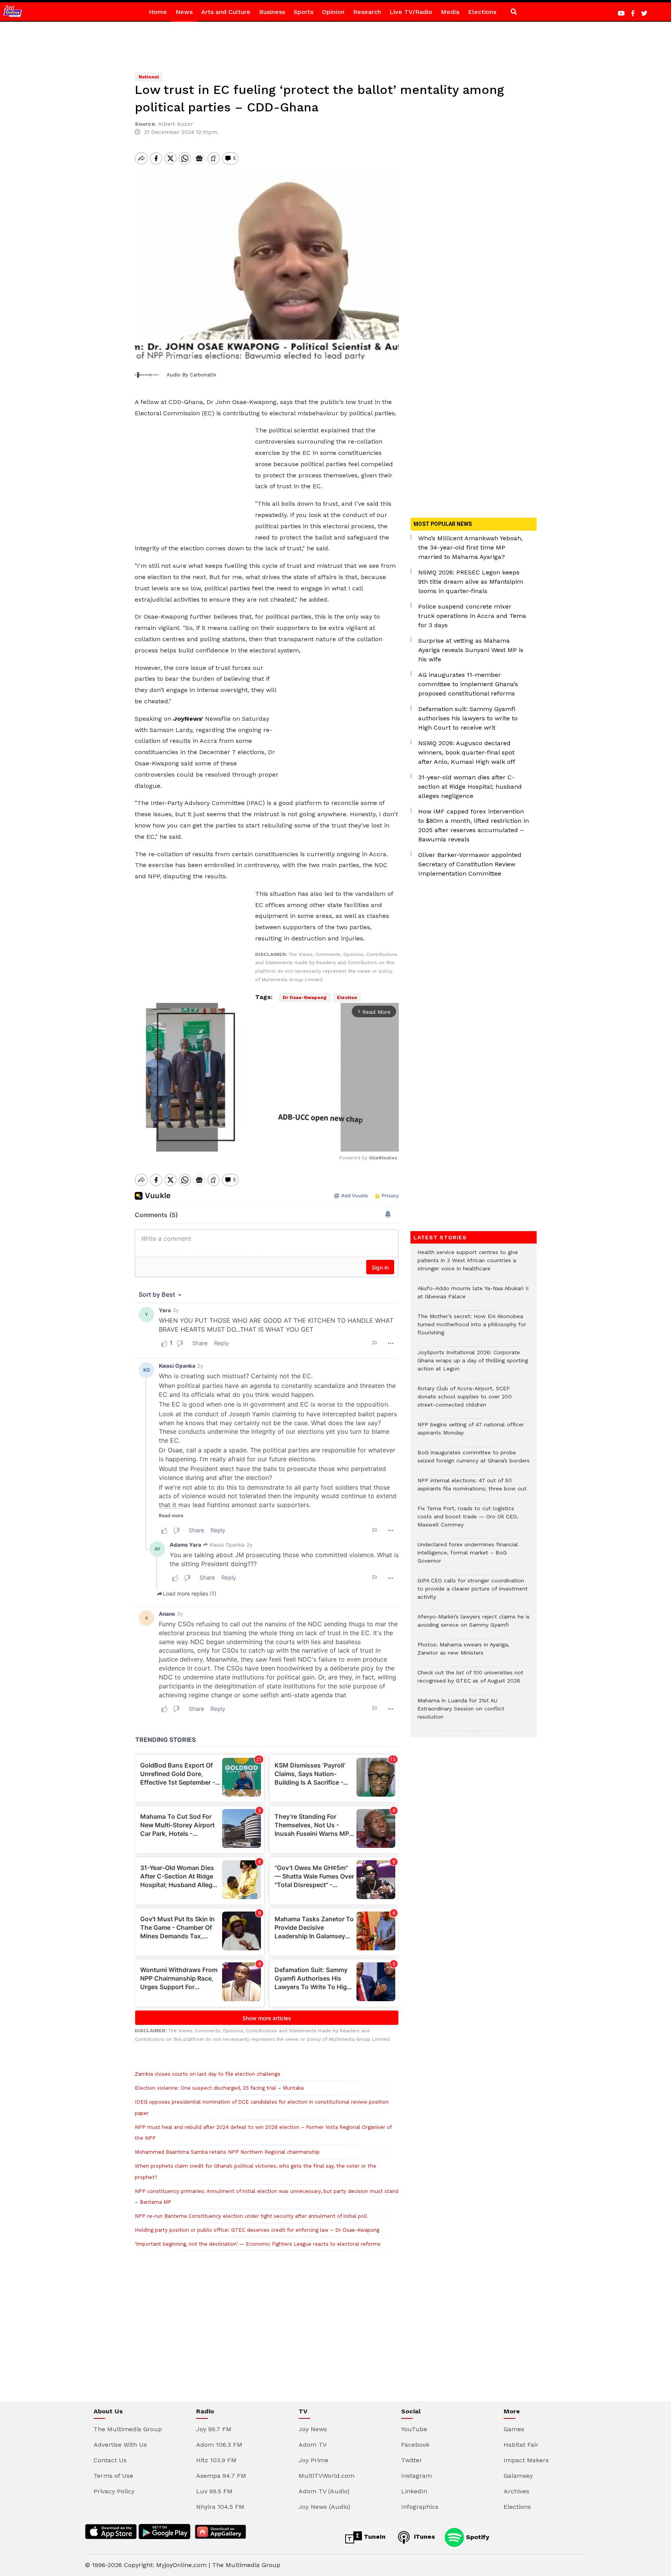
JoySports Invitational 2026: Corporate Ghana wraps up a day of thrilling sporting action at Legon (473, 1364)
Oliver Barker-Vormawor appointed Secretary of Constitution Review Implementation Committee (470, 864)
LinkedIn (414, 2491)
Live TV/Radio (411, 12)
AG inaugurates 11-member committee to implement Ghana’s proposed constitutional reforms (468, 684)
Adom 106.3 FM (219, 2445)
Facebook (415, 2445)
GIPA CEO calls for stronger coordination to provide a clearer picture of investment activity (473, 1593)
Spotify (477, 2537)
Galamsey (518, 2476)
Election (347, 997)
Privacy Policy (114, 2491)
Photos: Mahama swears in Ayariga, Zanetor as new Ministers (463, 1653)
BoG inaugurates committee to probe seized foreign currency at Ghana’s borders (474, 1461)
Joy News (313, 2429)
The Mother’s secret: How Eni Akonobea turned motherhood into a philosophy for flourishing (472, 1328)
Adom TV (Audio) (324, 2491)
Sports (303, 12)
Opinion (333, 12)
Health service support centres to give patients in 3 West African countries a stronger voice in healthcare (468, 1264)
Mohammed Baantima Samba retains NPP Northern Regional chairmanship (227, 2152)
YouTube (414, 2429)
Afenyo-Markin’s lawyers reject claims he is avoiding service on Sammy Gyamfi (474, 1625)
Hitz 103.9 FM (216, 2460)
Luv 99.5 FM (214, 2491)
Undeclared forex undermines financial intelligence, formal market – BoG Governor (468, 1557)
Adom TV (313, 2445)
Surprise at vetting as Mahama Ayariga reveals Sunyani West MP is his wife (471, 650)
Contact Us (110, 2460)
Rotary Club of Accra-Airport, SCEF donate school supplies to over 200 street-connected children (465, 1401)
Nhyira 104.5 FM (220, 2507)
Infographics (420, 2507)
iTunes (423, 2537)
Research (367, 12)
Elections (482, 12)
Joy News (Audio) (324, 2507)
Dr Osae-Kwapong (305, 997)
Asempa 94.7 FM (221, 2476)
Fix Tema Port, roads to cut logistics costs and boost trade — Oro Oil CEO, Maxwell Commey (468, 1520)
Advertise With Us (120, 2445)
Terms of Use (113, 2476)
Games (514, 2429)
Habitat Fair (521, 2445)
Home (158, 12)
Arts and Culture (226, 12)
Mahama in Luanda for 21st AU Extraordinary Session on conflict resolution (461, 1713)
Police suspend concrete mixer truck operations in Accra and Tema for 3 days (472, 616)
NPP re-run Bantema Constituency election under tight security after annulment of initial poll (251, 2216)
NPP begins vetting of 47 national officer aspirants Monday (471, 1433)
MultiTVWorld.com (327, 2476)
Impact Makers (526, 2460)
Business (272, 12)
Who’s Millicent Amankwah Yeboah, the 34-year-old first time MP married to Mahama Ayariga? (470, 547)
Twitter (412, 2460)
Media (450, 12)
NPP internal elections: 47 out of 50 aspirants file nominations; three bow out (472, 1488)
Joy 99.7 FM (214, 2429)
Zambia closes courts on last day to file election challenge (208, 2074)
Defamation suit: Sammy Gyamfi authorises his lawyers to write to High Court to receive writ (468, 718)
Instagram (416, 2476)
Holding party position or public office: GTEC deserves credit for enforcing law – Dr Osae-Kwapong (257, 2230)
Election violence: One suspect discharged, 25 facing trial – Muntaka (219, 2088)
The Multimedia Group (128, 2429)
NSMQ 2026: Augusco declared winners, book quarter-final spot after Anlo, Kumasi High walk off (467, 752)
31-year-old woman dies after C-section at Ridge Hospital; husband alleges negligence (470, 787)
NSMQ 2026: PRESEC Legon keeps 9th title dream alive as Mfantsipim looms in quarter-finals (471, 582)
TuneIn (374, 2537)
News (184, 12)
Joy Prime (314, 2460)
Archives (516, 2491)
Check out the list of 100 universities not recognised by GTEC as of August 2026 (470, 1681)
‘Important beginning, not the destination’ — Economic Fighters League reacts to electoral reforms (258, 2244)
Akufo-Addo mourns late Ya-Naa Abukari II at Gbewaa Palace (473, 1296)
